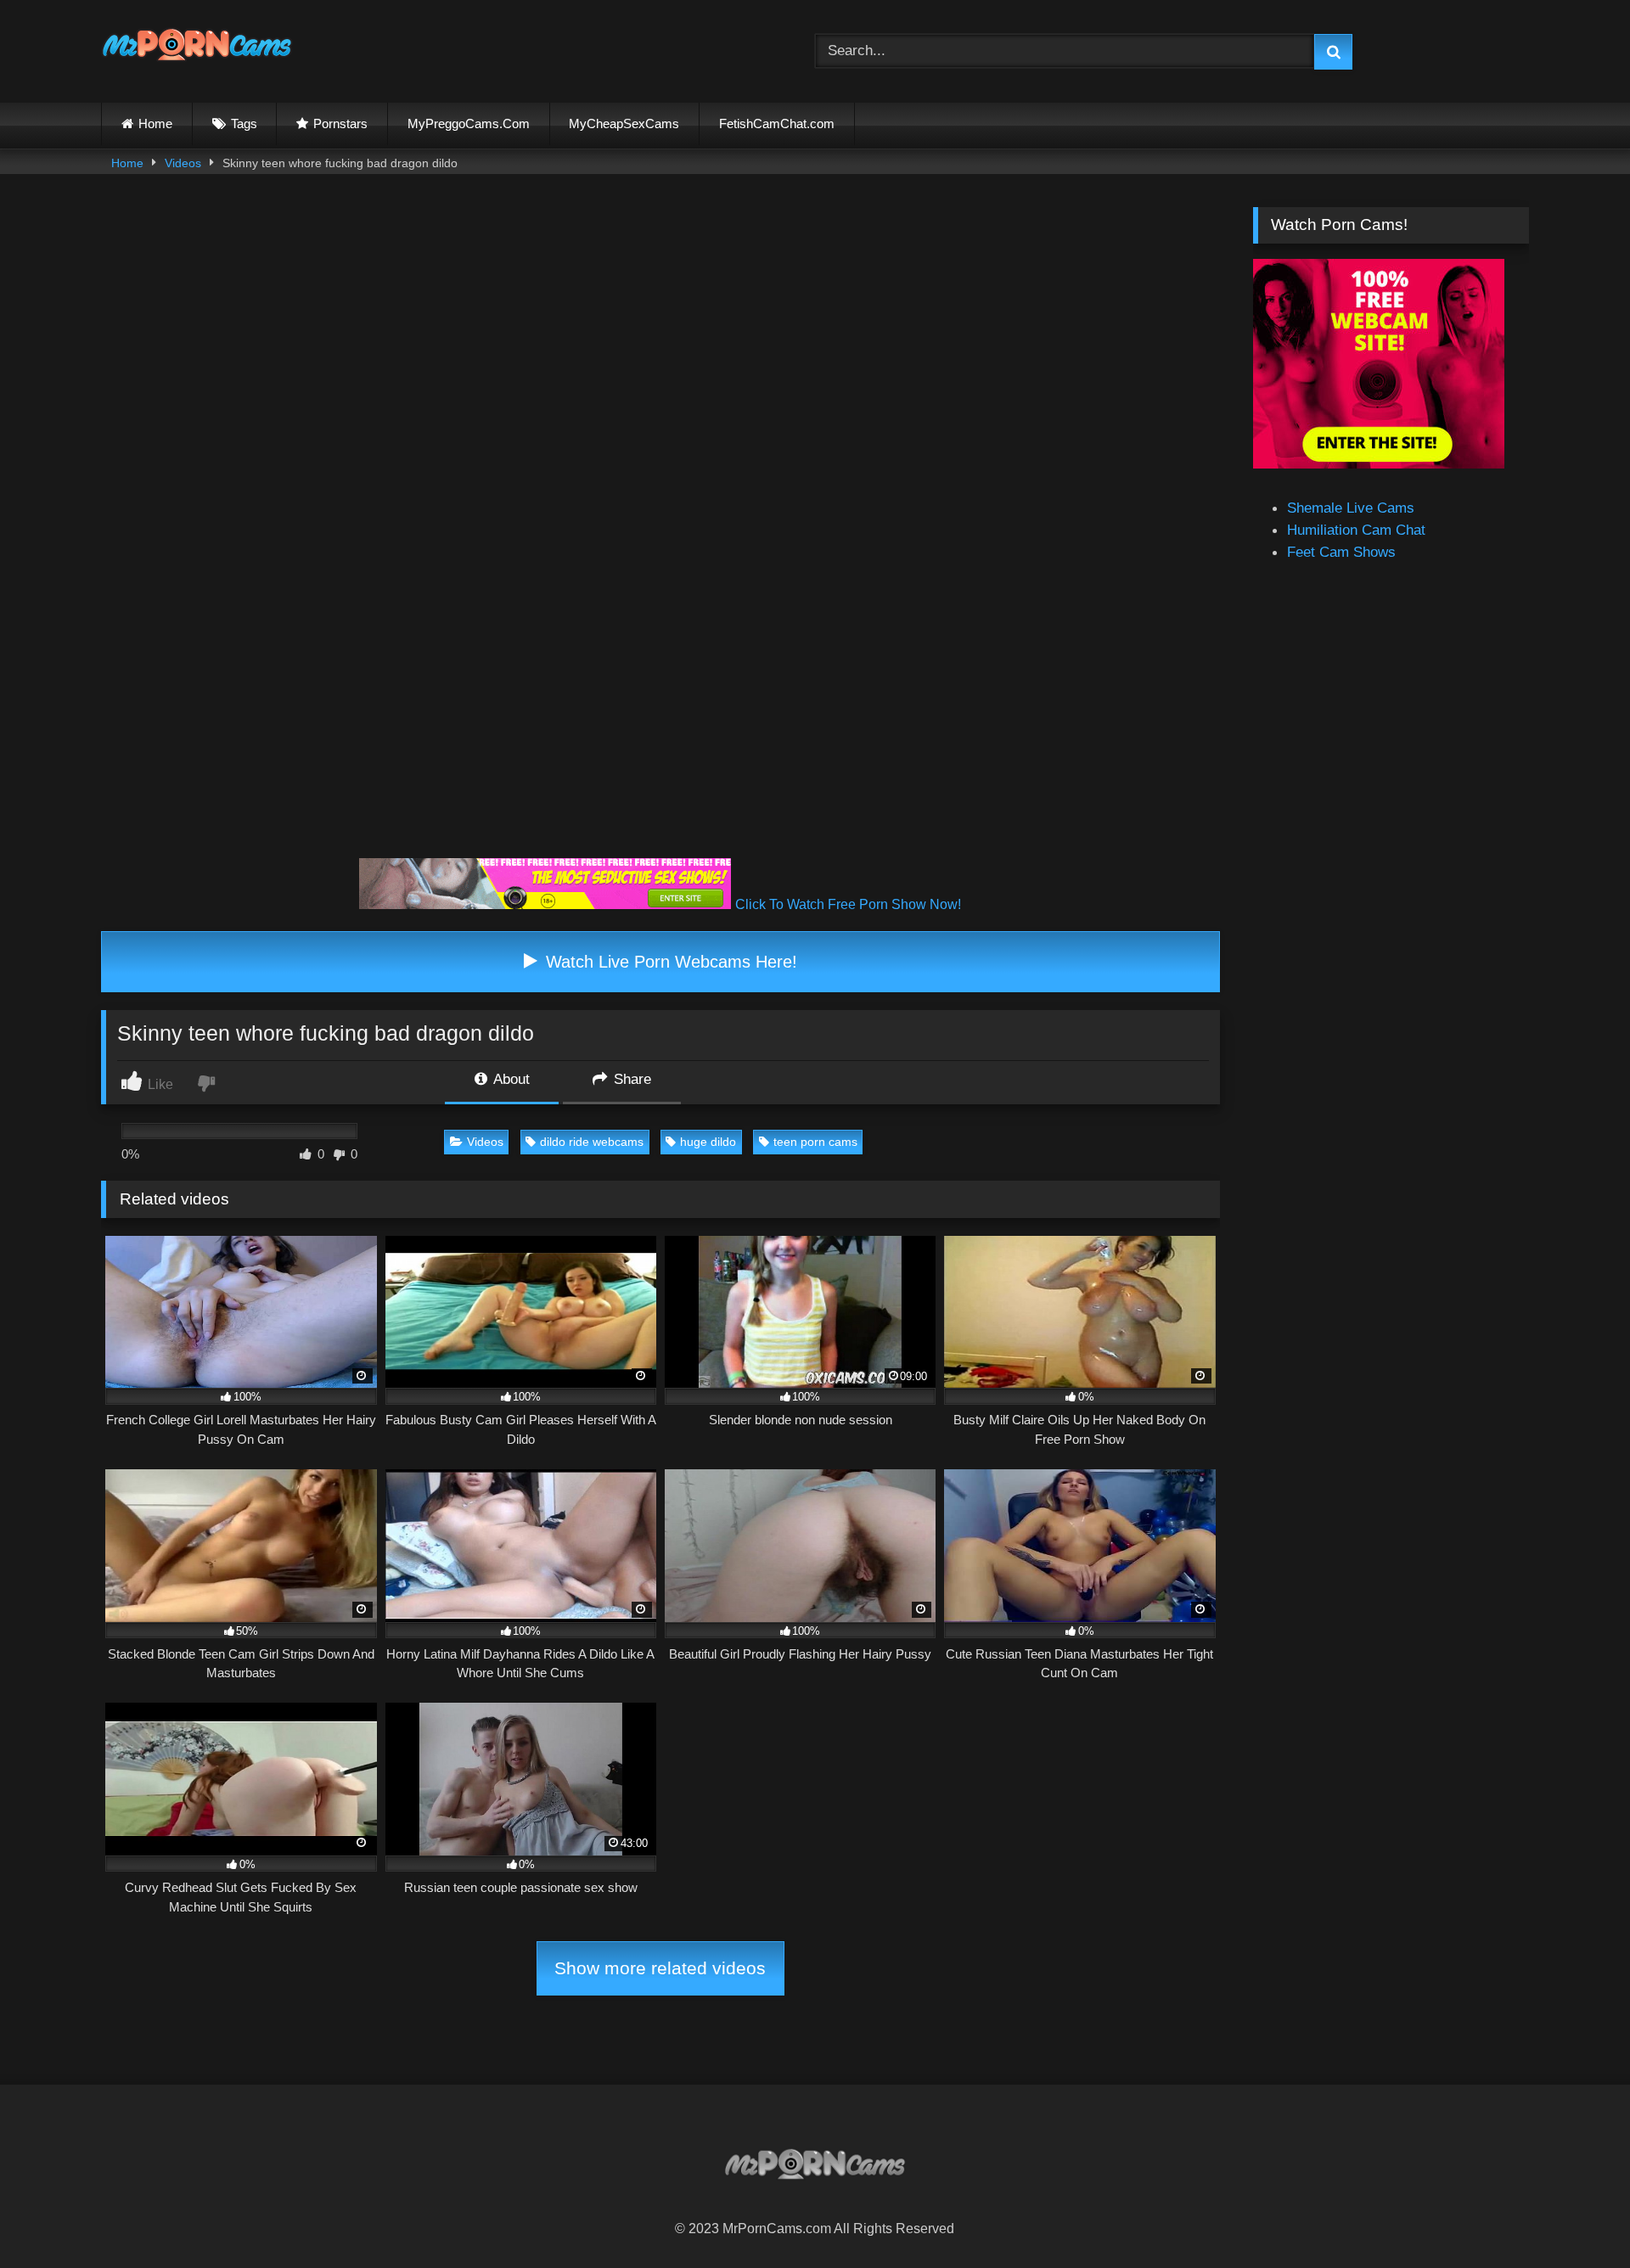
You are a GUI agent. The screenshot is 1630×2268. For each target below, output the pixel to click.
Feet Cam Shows (1341, 552)
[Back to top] (1576, 2216)
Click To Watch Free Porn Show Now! (848, 904)
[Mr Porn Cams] (197, 48)
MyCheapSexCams (624, 124)
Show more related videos (660, 1968)
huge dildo (708, 1142)
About (510, 1079)
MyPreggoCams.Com (469, 124)
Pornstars (340, 124)
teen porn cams (815, 1142)
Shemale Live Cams (1351, 508)
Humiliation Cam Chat (1356, 530)
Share (630, 1079)
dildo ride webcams (592, 1142)
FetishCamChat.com (777, 124)
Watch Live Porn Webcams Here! (669, 962)
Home (155, 124)
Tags (244, 124)
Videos (183, 163)
